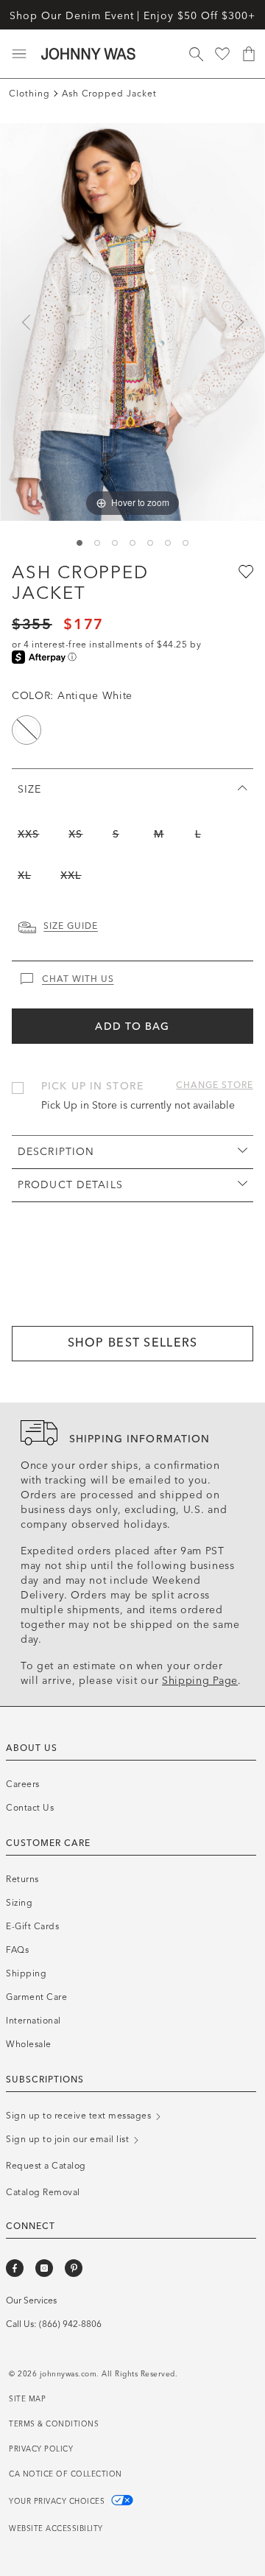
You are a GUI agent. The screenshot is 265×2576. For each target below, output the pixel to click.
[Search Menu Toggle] (196, 54)
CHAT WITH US (78, 979)
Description (56, 1152)
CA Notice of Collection (66, 2474)
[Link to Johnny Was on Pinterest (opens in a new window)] (74, 2268)
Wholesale (29, 2044)
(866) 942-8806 (70, 2324)
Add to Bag (132, 1026)
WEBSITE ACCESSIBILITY (56, 2529)
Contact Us (30, 1808)
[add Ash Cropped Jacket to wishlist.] (244, 571)
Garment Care (36, 1997)
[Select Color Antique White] (26, 730)
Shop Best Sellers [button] (133, 1343)
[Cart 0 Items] (249, 54)
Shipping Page (200, 1681)
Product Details (70, 1185)
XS (75, 834)
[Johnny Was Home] (88, 54)
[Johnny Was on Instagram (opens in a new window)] (44, 2268)
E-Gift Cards (32, 1926)
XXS (28, 834)
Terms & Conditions (54, 2424)
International (33, 2021)
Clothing (29, 94)
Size (29, 789)
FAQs (17, 1950)
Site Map (27, 2399)
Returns (22, 1879)
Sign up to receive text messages (80, 2116)
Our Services (31, 2300)
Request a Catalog (46, 2166)
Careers (23, 1784)
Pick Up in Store (92, 1086)
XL (24, 875)
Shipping (26, 1973)
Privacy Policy (41, 2449)
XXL (71, 875)
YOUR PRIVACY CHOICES (58, 2502)
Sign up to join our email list (69, 2139)
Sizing (19, 1903)
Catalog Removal (43, 2192)
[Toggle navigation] (19, 54)
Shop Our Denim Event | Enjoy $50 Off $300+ (132, 16)
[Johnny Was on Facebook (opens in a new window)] (15, 2268)
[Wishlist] (222, 54)
